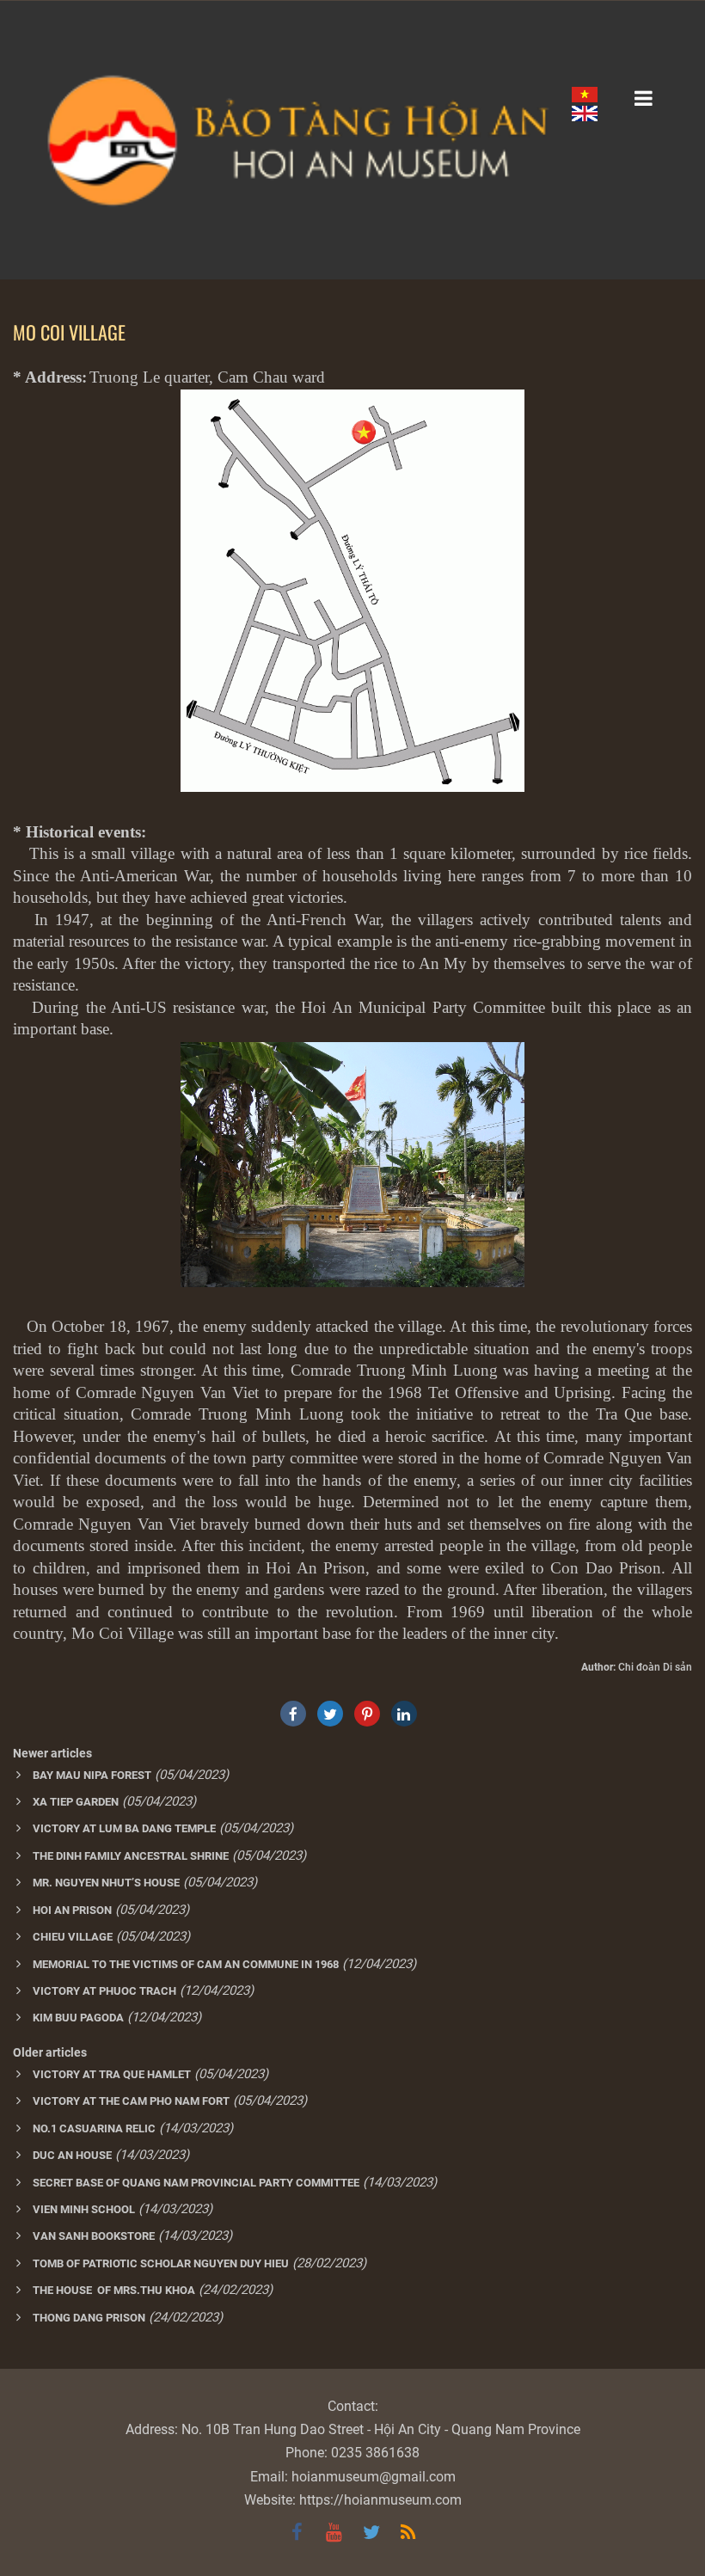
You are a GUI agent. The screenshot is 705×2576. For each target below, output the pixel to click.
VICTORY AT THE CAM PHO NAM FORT (131, 2101)
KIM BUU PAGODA (78, 2018)
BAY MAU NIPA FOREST (92, 1775)
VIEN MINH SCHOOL (84, 2209)
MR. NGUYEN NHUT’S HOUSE (106, 1883)
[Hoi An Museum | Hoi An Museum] (352, 140)
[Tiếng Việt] (585, 94)
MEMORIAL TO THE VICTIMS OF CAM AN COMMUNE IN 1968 (186, 1964)
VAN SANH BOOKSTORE (94, 2236)
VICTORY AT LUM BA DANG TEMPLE (124, 1828)
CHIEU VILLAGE (73, 1937)
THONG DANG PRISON (89, 2318)
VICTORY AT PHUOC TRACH (104, 1991)
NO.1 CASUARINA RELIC (94, 2128)
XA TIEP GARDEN (76, 1802)
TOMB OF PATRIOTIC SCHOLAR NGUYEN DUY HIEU (161, 2263)
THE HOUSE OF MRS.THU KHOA (114, 2290)
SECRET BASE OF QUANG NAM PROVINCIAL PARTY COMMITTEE (196, 2183)
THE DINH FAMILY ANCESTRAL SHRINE (131, 1856)
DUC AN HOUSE (72, 2155)
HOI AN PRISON (72, 1910)
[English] (585, 113)
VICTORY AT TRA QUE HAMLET (112, 2074)
